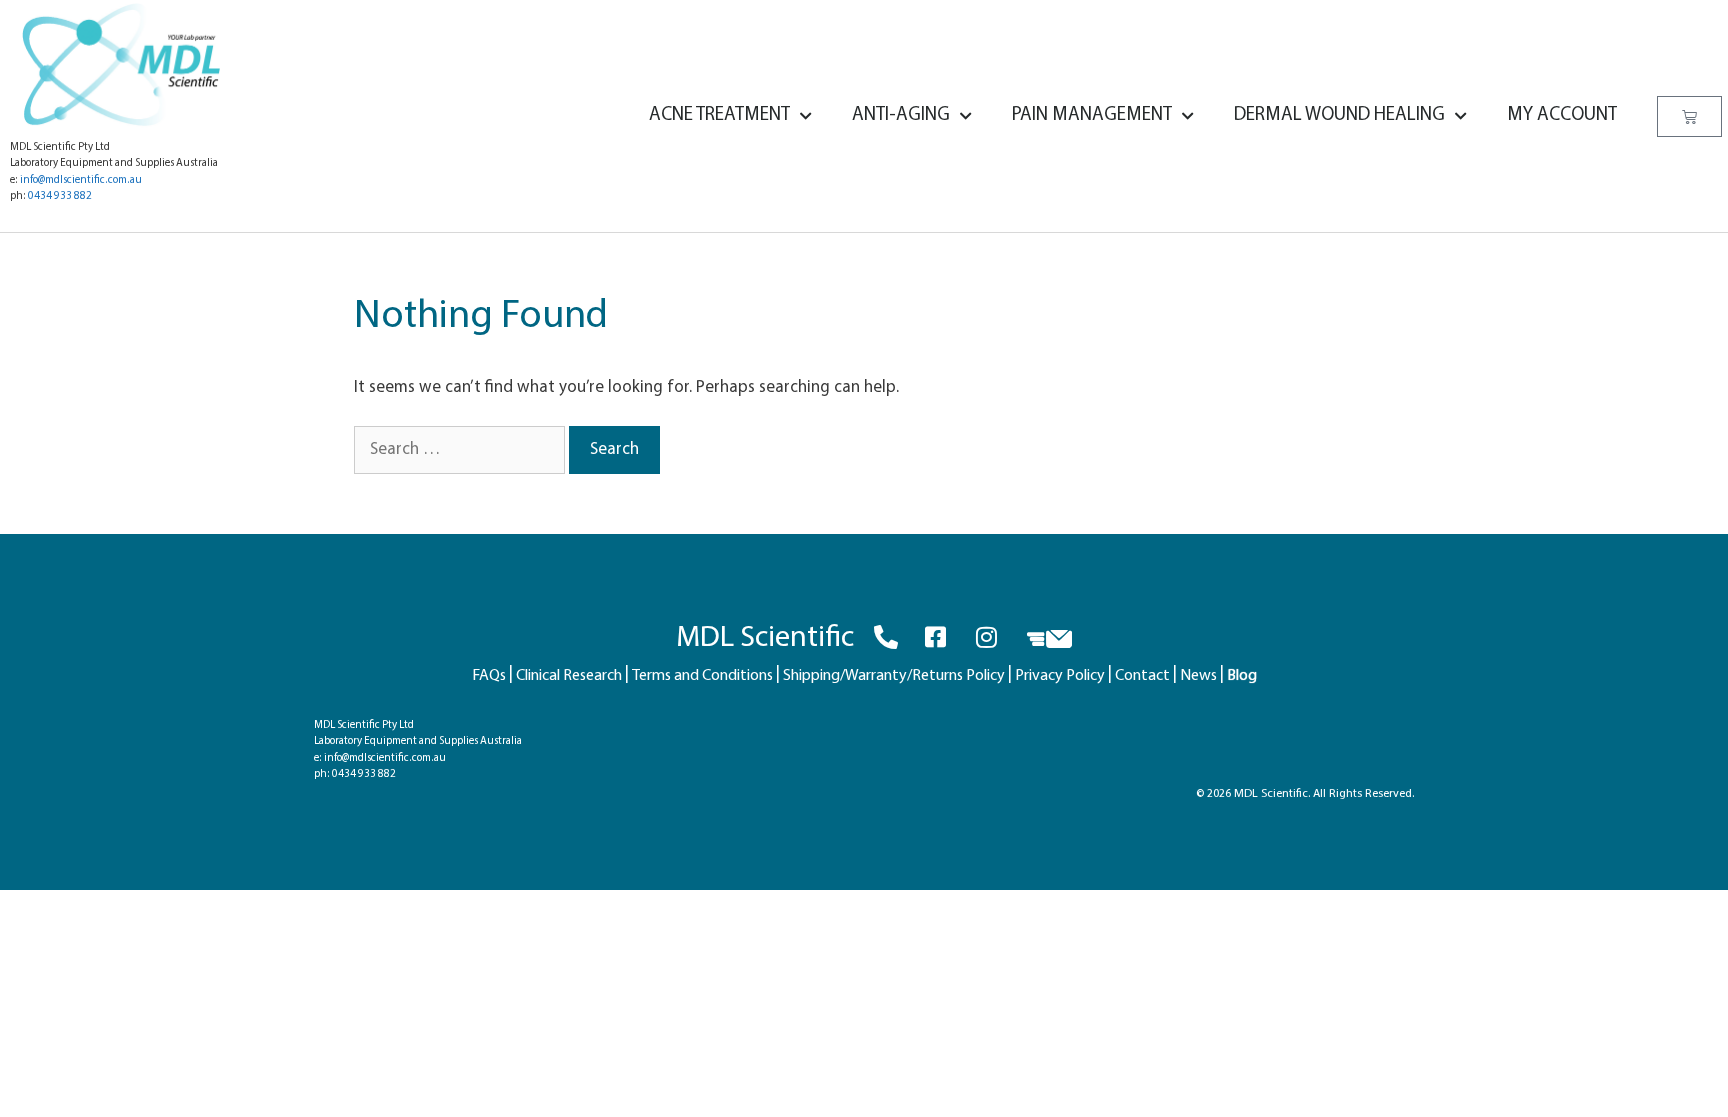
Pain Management (1092, 115)
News (1198, 676)
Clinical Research (569, 676)
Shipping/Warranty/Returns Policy (894, 676)
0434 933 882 (60, 196)
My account (1562, 115)
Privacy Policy (1060, 676)
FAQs (489, 676)
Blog (1242, 676)
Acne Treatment (719, 115)
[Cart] (1689, 116)
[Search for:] (461, 449)
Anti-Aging (901, 115)
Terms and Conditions (702, 676)
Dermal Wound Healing (1339, 115)
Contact (1142, 676)
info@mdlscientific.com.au (81, 180)
